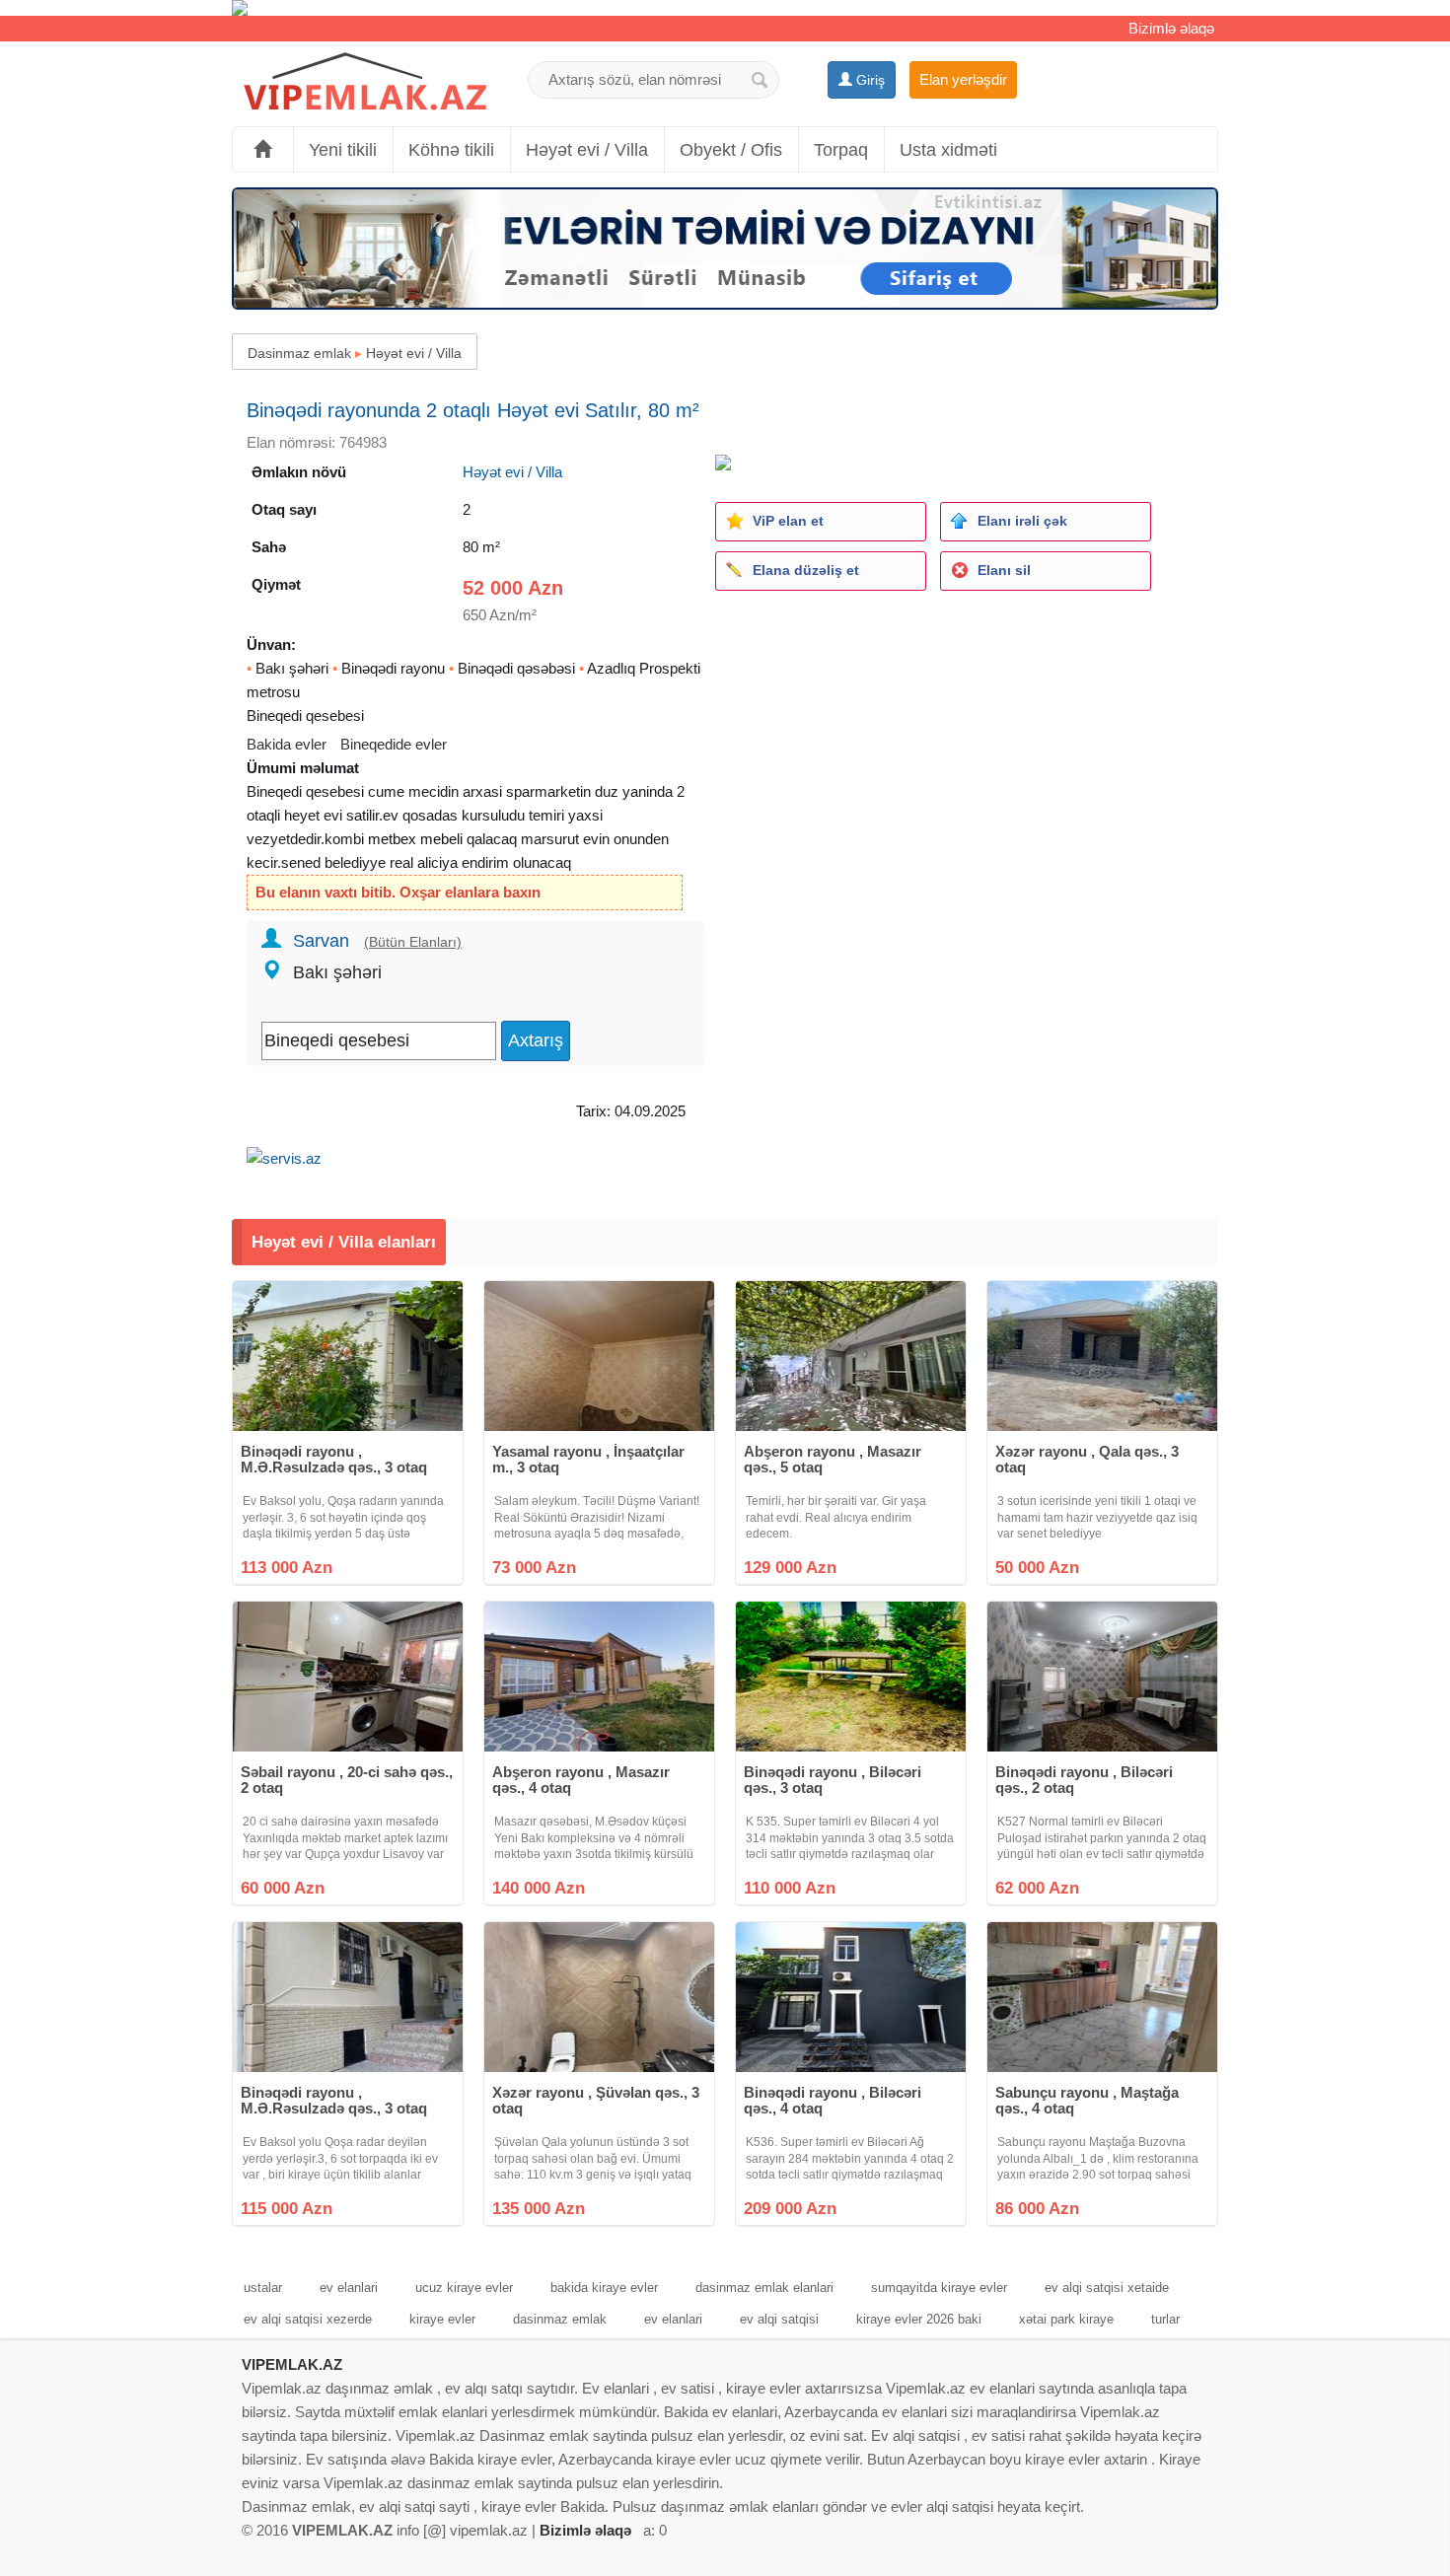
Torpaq (841, 150)
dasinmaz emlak (560, 2319)
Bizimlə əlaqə (1171, 28)
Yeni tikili (343, 150)
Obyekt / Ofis (731, 150)
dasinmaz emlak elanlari (764, 2288)
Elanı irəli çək (1022, 521)
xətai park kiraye (1066, 2319)
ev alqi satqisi (779, 2319)
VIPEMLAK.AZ (292, 2364)
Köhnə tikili (451, 150)
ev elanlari (349, 2288)
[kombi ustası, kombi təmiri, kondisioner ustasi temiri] (725, 8)
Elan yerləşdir (963, 79)
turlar (1165, 2319)
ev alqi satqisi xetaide (1107, 2288)
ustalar (263, 2288)
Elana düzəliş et (806, 570)
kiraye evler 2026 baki (919, 2319)
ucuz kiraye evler (464, 2288)
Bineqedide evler (394, 744)
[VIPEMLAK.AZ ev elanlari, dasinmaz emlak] (365, 82)
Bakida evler (287, 744)
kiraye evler (442, 2319)
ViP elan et (788, 521)
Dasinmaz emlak (299, 353)
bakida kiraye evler (604, 2288)
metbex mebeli (415, 839)
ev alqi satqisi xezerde (308, 2319)
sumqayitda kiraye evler (939, 2288)
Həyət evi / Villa (587, 150)
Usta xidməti (948, 150)
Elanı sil (1004, 570)
